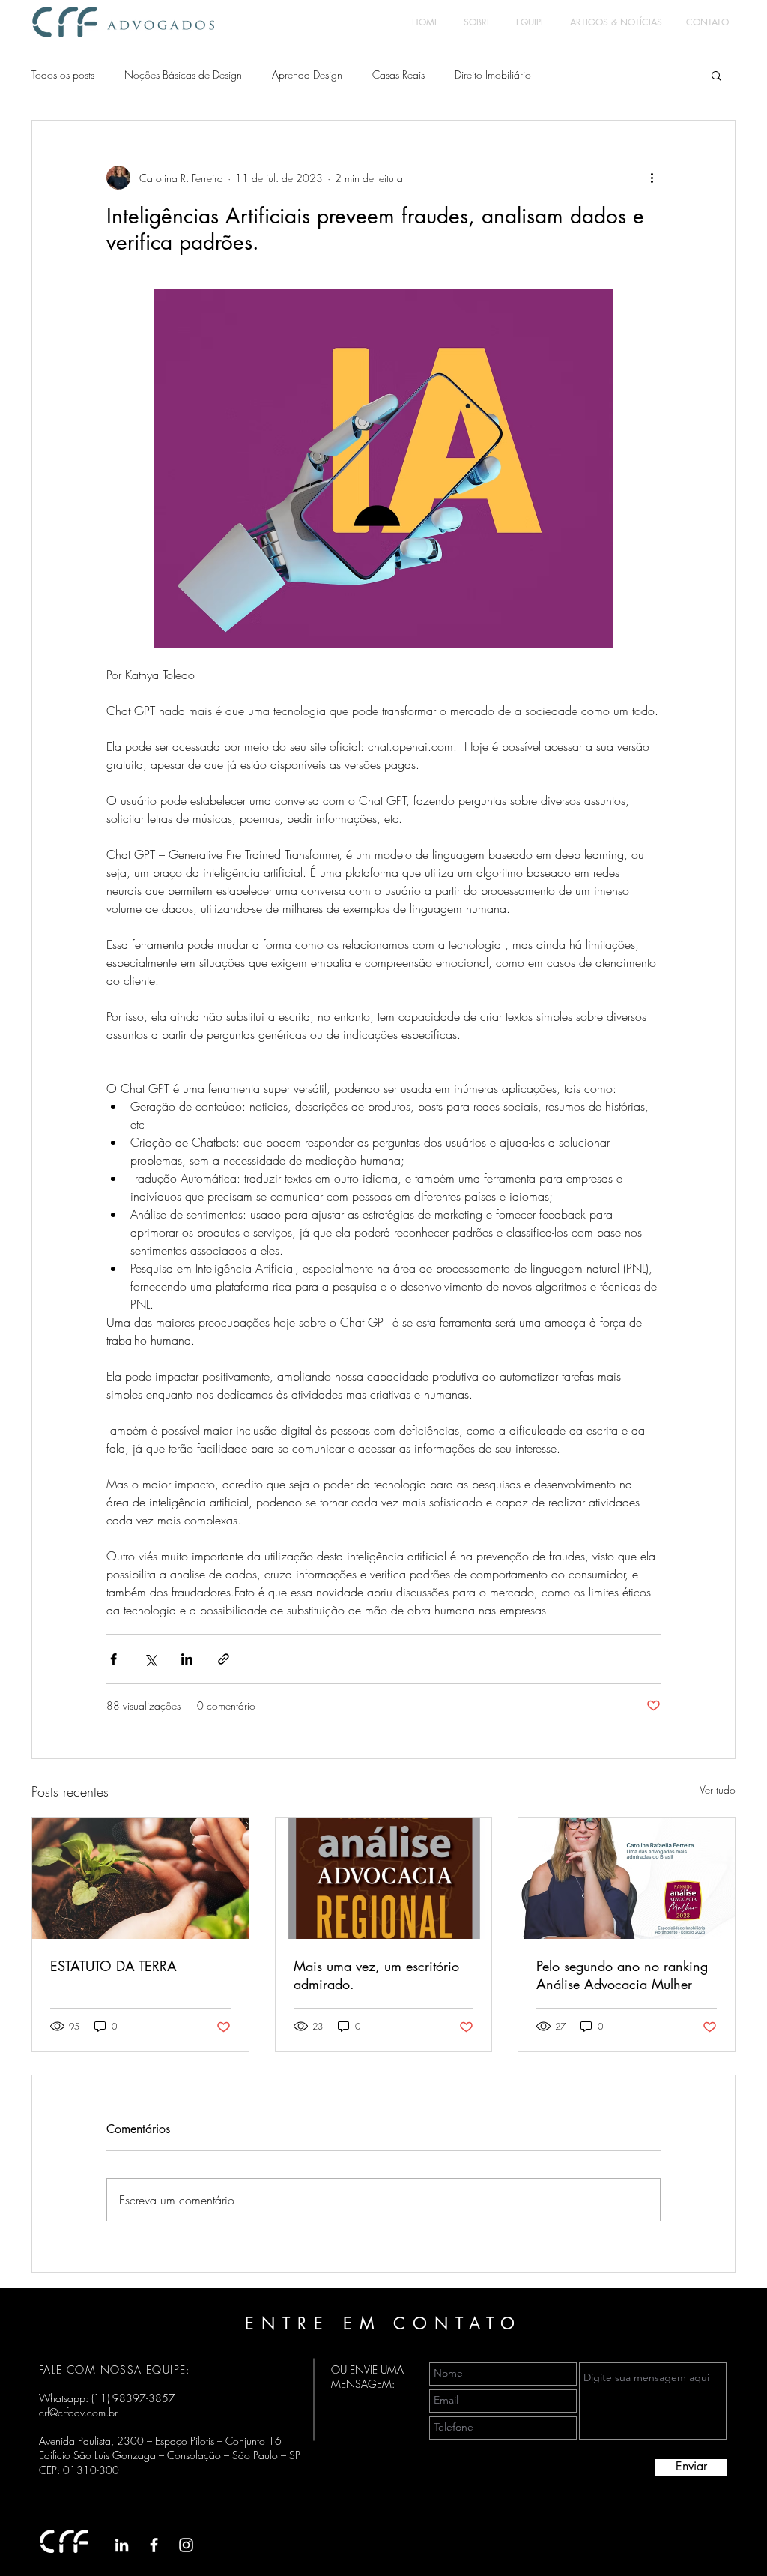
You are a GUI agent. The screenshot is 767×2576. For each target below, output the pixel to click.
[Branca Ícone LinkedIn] (122, 2545)
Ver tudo (718, 1789)
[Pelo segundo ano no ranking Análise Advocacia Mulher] (627, 1878)
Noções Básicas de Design (183, 75)
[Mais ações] (652, 178)
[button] (716, 75)
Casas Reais (398, 75)
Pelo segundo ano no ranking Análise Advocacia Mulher (622, 1975)
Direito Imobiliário (493, 75)
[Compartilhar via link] (224, 1659)
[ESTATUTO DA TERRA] (140, 1878)
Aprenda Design (307, 75)
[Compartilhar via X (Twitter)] (150, 1659)
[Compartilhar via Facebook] (113, 1659)
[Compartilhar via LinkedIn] (187, 1659)
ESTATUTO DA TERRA (113, 1966)
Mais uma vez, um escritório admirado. (376, 1975)
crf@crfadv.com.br (78, 2412)
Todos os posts (63, 75)
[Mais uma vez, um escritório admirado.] (384, 1878)
